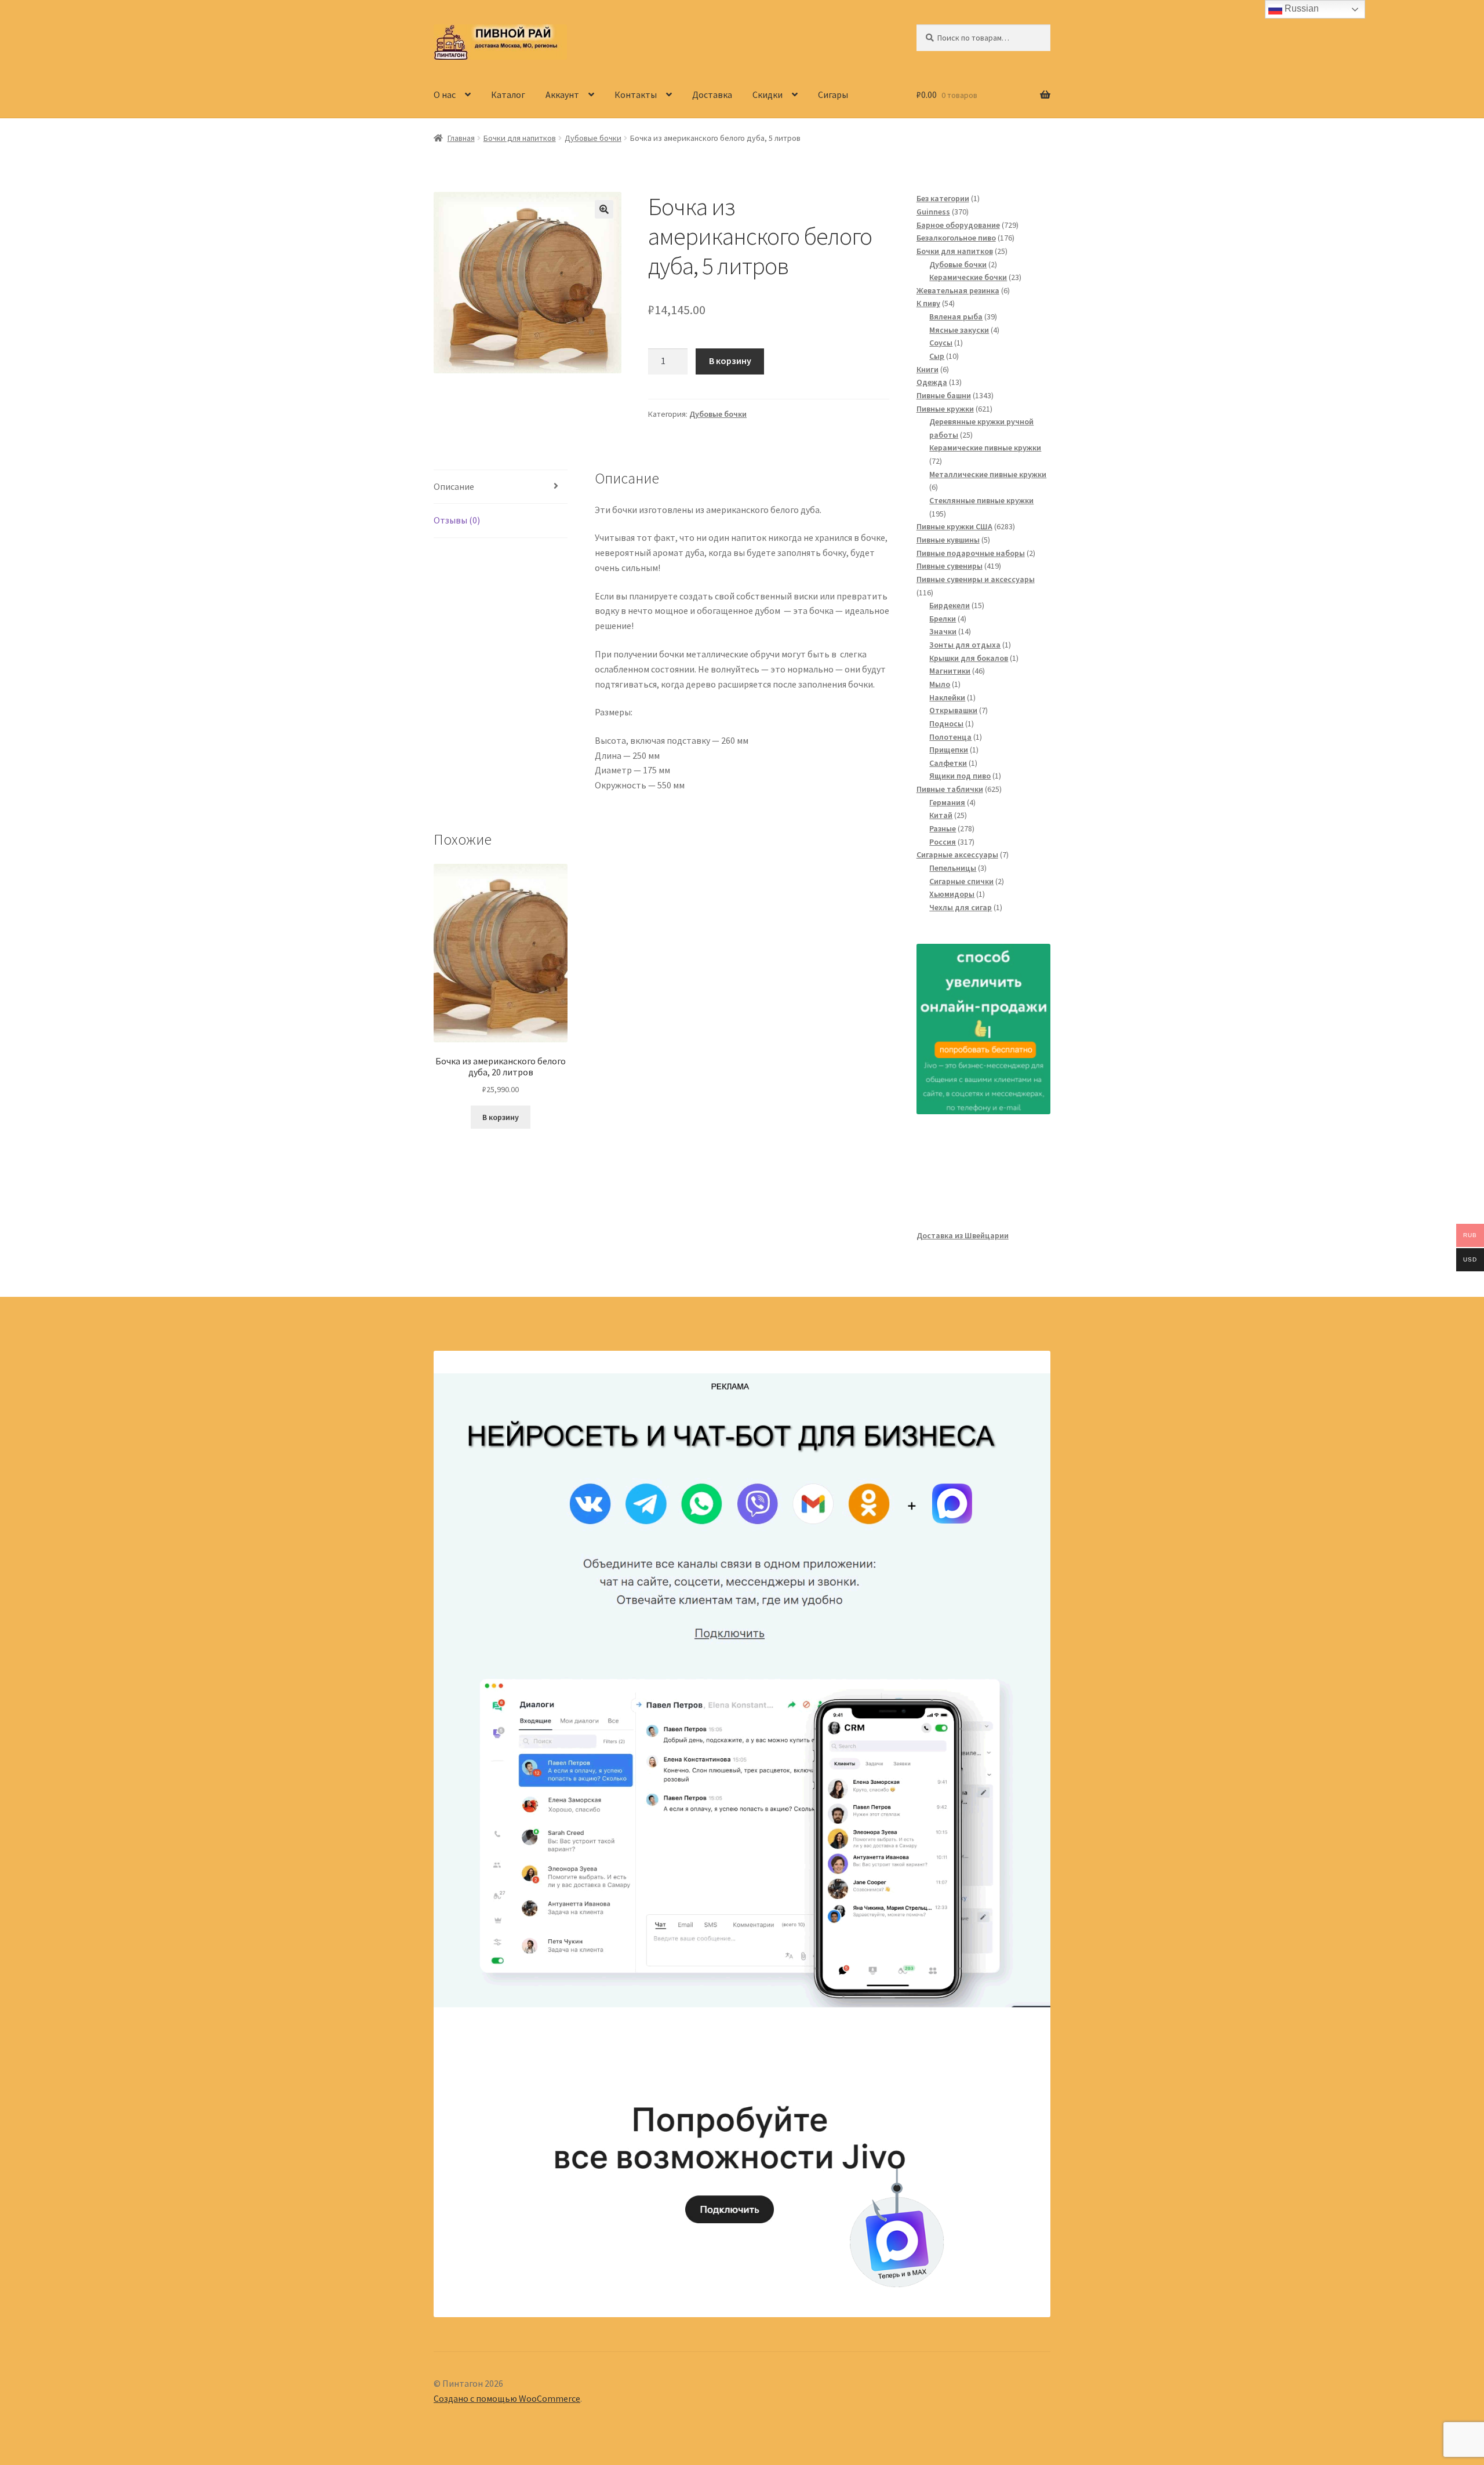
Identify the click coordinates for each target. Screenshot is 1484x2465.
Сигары (833, 94)
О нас (445, 94)
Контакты (636, 94)
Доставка (712, 94)
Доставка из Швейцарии (963, 1235)
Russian (1301, 8)
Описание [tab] (454, 486)
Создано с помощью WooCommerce (507, 2398)
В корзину (730, 361)
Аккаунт (562, 94)
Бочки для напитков (520, 138)
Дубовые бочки (593, 138)
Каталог (508, 94)
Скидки (768, 94)
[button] (604, 209)
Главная (461, 138)
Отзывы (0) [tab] (457, 520)
